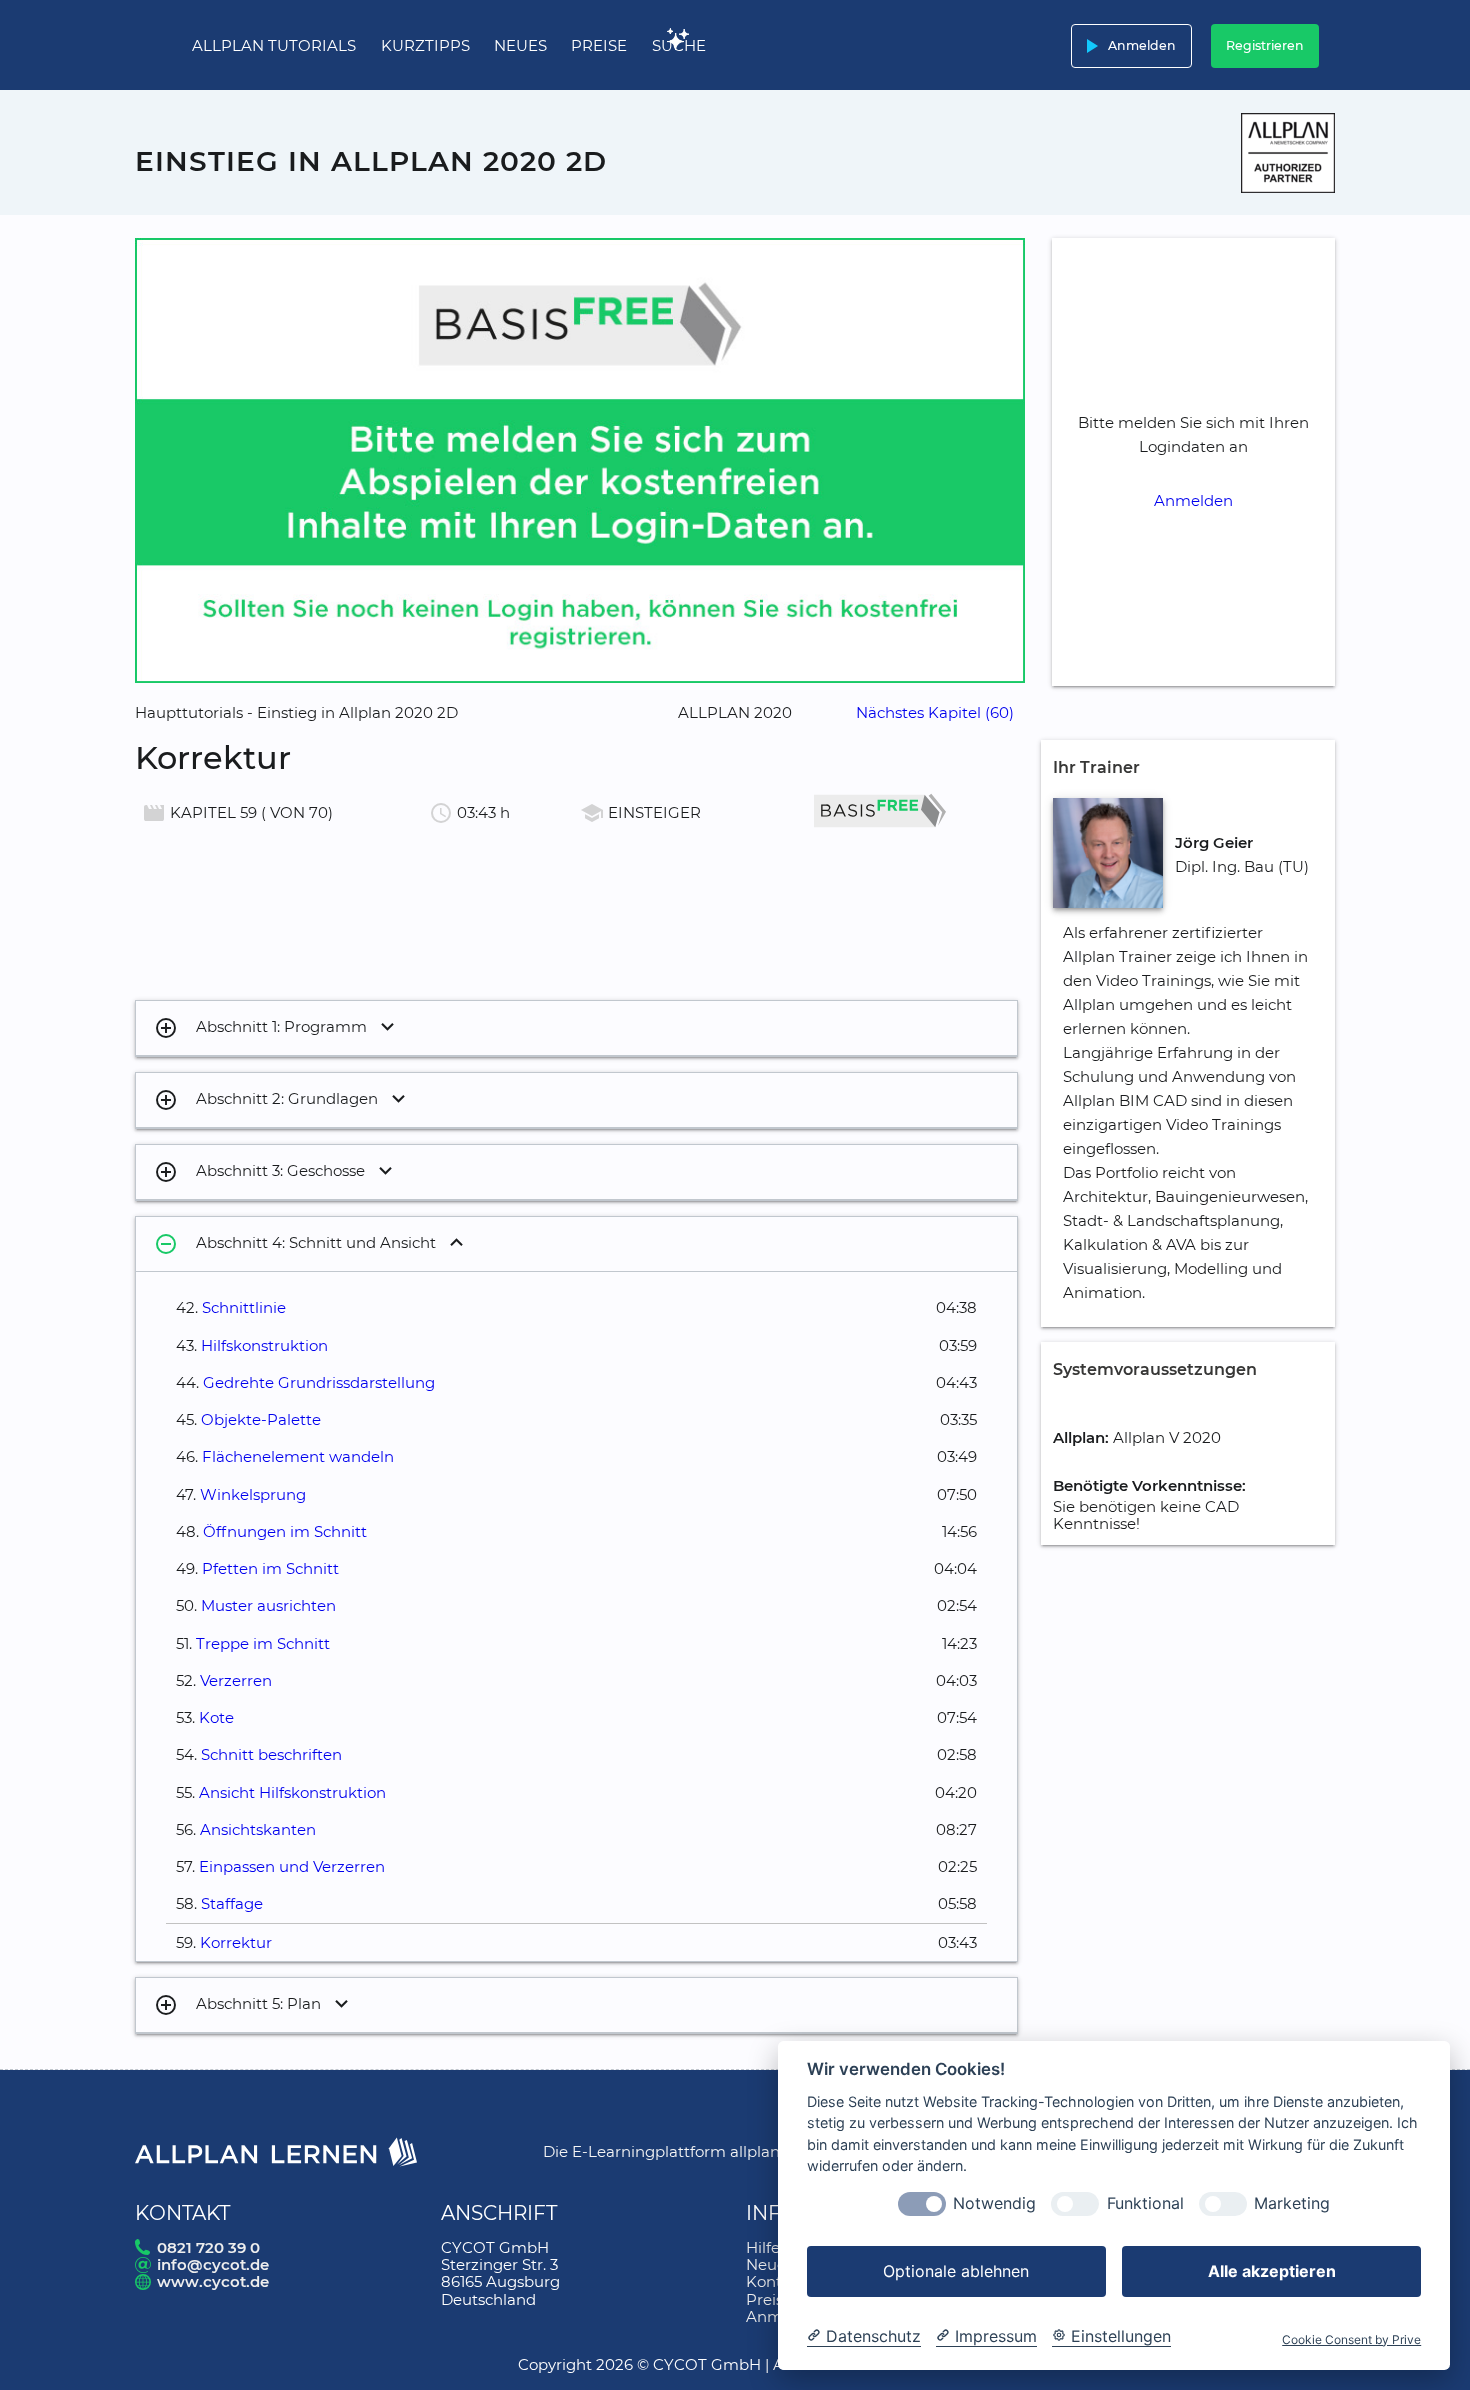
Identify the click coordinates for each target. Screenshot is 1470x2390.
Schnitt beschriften (271, 1754)
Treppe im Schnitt (263, 1643)
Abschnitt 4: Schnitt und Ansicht (295, 1244)
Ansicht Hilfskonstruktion (292, 1792)
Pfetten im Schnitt (270, 1568)
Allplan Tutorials (274, 45)
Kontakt (776, 2281)
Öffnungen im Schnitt (285, 1531)
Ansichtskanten (258, 1829)
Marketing (1292, 2204)
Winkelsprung (253, 1494)
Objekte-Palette (261, 1419)
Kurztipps (425, 45)
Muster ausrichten (268, 1605)
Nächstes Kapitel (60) (935, 712)
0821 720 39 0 (208, 2247)
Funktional (1145, 2204)
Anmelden (1127, 46)
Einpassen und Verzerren (292, 1866)
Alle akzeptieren (1272, 2271)
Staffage (232, 1903)
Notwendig (994, 2204)
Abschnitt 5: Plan (237, 2005)
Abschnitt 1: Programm (260, 1028)
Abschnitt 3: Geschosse (259, 1172)
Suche (679, 45)
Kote (216, 1717)
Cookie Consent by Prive (1351, 2340)
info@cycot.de (213, 2264)
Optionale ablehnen (956, 2271)
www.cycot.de (213, 2281)
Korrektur (236, 1942)
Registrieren (1265, 45)
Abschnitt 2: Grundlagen (266, 1100)
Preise (599, 45)
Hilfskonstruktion (264, 1345)
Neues (520, 45)
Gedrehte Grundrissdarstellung (319, 1382)
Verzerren (236, 1680)
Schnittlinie (244, 1307)
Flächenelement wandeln (298, 1456)
